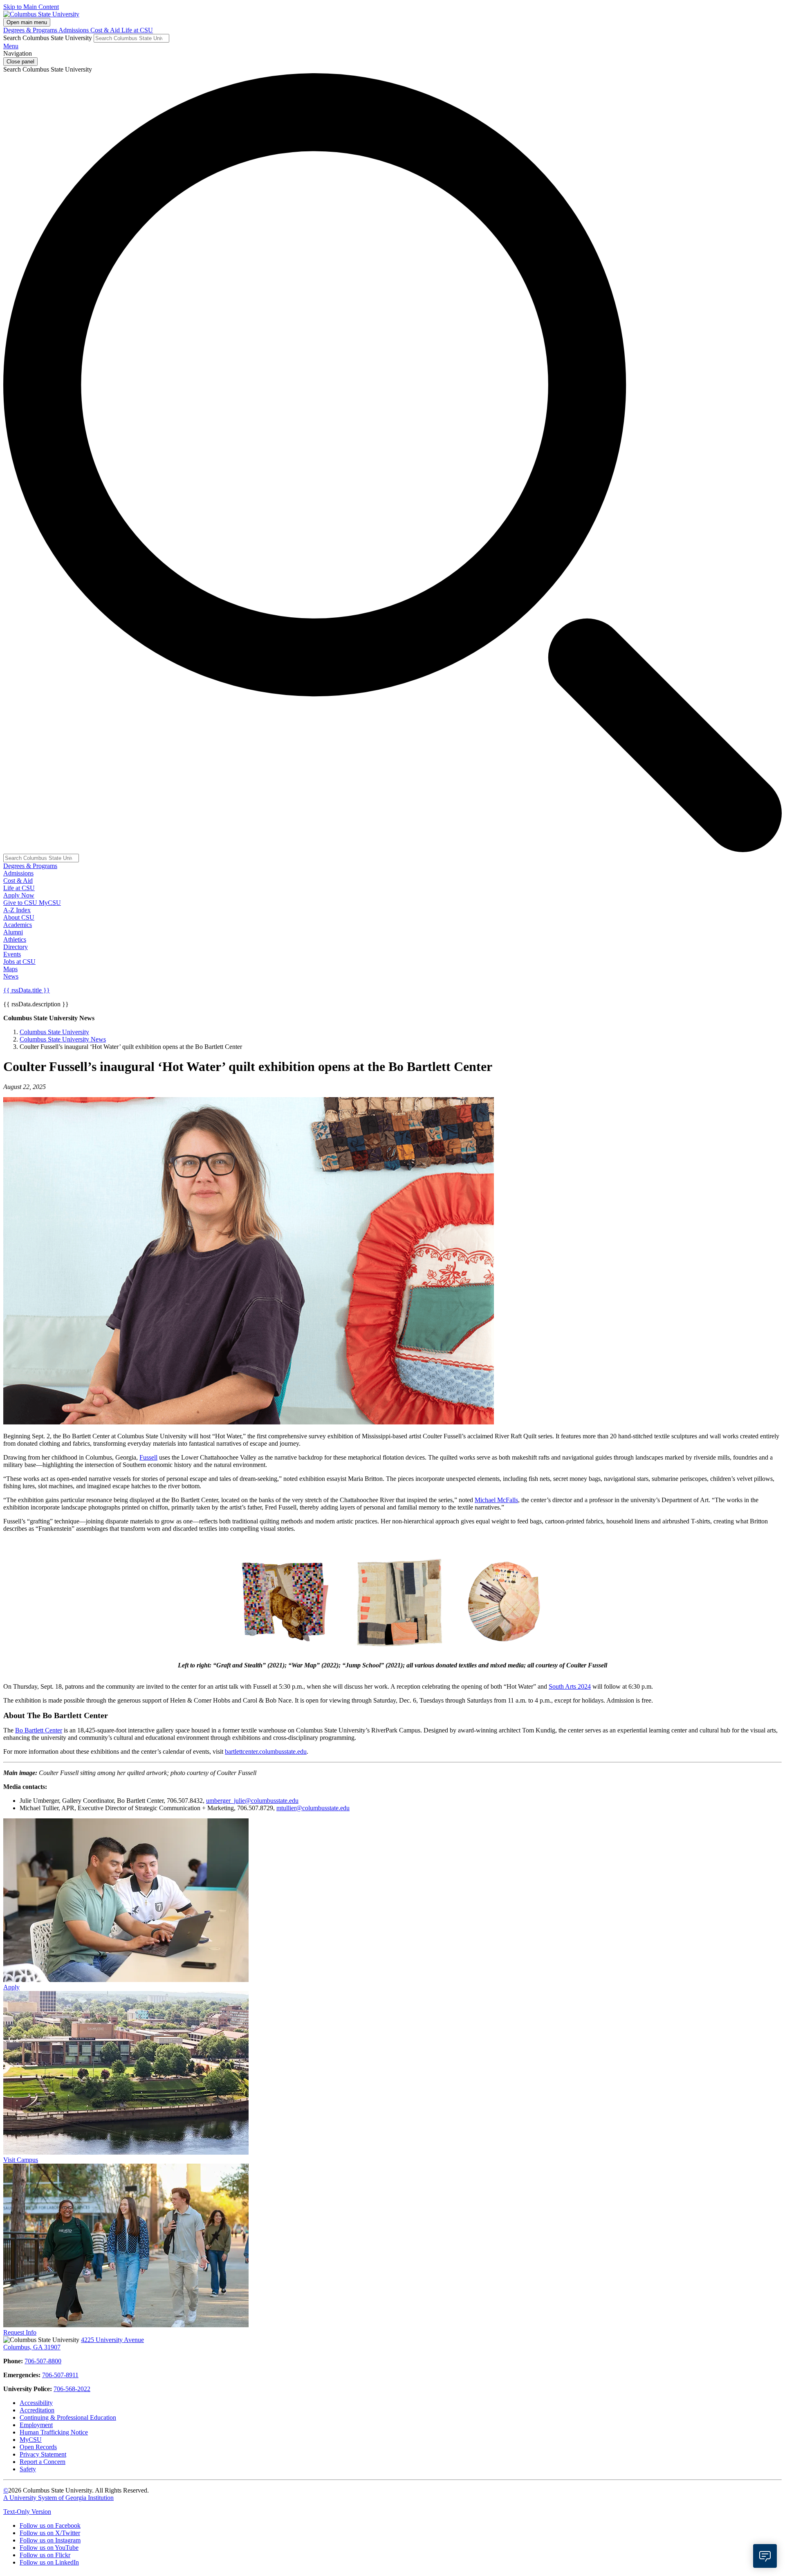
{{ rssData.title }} (27, 990)
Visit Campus (21, 2160)
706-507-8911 (60, 2375)
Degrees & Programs (31, 30)
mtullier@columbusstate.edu (313, 1808)
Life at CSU (137, 30)
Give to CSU (21, 903)
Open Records (38, 2447)
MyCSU (50, 903)
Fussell (148, 1457)
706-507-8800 (43, 2361)
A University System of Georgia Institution (58, 2498)
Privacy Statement (43, 2454)
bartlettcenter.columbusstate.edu (266, 1751)
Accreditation (37, 2410)
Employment (36, 2425)
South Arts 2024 (570, 1686)
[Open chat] (765, 2556)
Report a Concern (43, 2462)
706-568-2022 (72, 2389)
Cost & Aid (106, 30)
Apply (11, 1987)
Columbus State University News (63, 1039)
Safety (28, 2469)
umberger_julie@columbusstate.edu (252, 1801)
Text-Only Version (27, 2512)
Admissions (74, 30)
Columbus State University (54, 1032)
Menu (11, 46)
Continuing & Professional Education (68, 2417)
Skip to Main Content (31, 7)
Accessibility (36, 2403)
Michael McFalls (496, 1500)
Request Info (20, 2332)
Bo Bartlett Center (39, 1730)
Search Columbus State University (48, 38)
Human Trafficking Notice (54, 2432)
